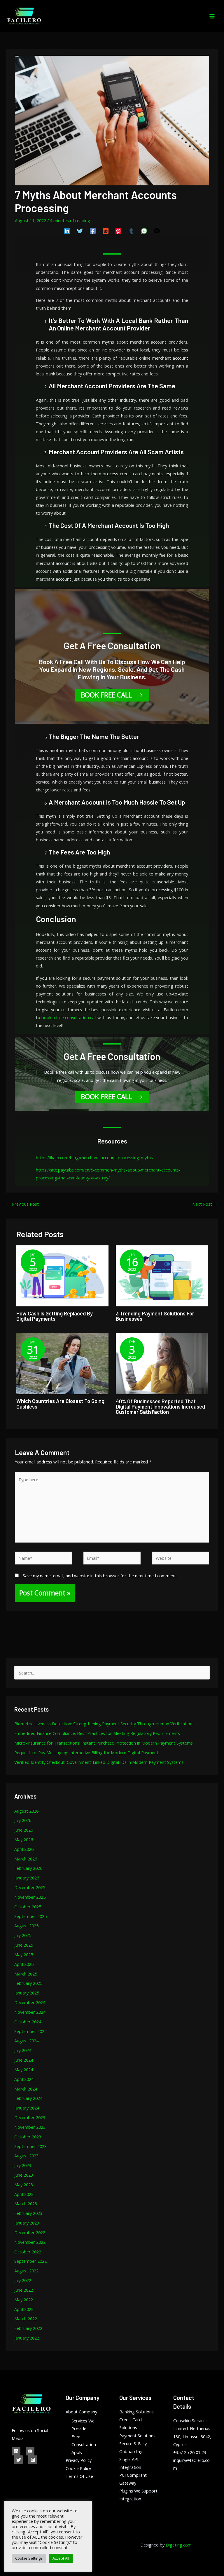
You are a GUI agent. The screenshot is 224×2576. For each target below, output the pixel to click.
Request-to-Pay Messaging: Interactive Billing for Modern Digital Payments (87, 1752)
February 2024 (28, 2098)
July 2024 (23, 2050)
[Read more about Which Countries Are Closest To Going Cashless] (62, 1363)
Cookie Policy (78, 2468)
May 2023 (24, 2185)
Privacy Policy (79, 2460)
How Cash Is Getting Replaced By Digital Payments (55, 1316)
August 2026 (26, 1811)
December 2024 (30, 2002)
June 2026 (24, 1830)
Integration (130, 2499)
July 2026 (23, 1820)
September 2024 (30, 2031)
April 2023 (24, 2194)
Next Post (205, 1204)
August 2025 (26, 1926)
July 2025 (23, 1935)
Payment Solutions (137, 2436)
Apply (77, 2452)
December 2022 (30, 2232)
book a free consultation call (69, 1017)
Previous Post (23, 1204)
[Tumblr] (131, 231)
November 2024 (30, 2012)
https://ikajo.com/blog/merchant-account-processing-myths (94, 1158)
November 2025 (30, 1897)
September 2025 (30, 1916)
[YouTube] (30, 2451)
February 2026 (28, 1868)
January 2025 (27, 1993)
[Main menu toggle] (212, 16)
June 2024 (24, 2060)
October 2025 (28, 1907)
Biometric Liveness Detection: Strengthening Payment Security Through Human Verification (103, 1724)
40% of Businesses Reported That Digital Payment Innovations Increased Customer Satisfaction (160, 1407)
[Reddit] (106, 231)
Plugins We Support (138, 2491)
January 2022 (27, 2338)
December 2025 (30, 1887)
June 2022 (24, 2290)
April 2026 (24, 1849)
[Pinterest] (118, 231)
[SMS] (157, 231)
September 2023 (30, 2146)
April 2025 (24, 1964)
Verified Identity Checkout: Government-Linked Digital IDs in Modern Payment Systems (99, 1762)
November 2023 (30, 2127)
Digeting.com (179, 2545)
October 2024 (28, 2022)
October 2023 (28, 2137)
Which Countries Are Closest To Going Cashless (60, 1404)
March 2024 (26, 2089)
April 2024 (24, 2079)
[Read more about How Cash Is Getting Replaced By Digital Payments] (62, 1275)
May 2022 (24, 2300)
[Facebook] (93, 231)
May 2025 (24, 1954)
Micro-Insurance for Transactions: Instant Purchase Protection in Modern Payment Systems (104, 1743)
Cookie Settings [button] (29, 2558)
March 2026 (26, 1859)
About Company (81, 2412)
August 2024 (26, 2041)
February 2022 (28, 2328)
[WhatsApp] (144, 231)
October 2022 (28, 2252)
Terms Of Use (79, 2476)
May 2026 (24, 1839)
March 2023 (26, 2203)
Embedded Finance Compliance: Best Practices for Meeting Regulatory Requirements (97, 1733)
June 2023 (24, 2175)
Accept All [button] (61, 2558)
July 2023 (23, 2165)
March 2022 (26, 2319)
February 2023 (28, 2213)
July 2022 (23, 2280)
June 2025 (24, 1945)
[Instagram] (33, 2460)
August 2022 (26, 2271)
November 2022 (30, 2242)
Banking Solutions (136, 2412)
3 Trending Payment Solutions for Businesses (155, 1316)
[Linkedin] (67, 231)
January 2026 (27, 1878)
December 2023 (30, 2117)
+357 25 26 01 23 (190, 2452)
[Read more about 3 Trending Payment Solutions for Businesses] (162, 1275)
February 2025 (28, 1983)
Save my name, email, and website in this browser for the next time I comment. (100, 1576)
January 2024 (27, 2108)
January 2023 (27, 2223)
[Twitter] (80, 231)
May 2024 (24, 2069)
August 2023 (26, 2156)
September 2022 (30, 2261)
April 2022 (24, 2309)
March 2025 (26, 1974)
